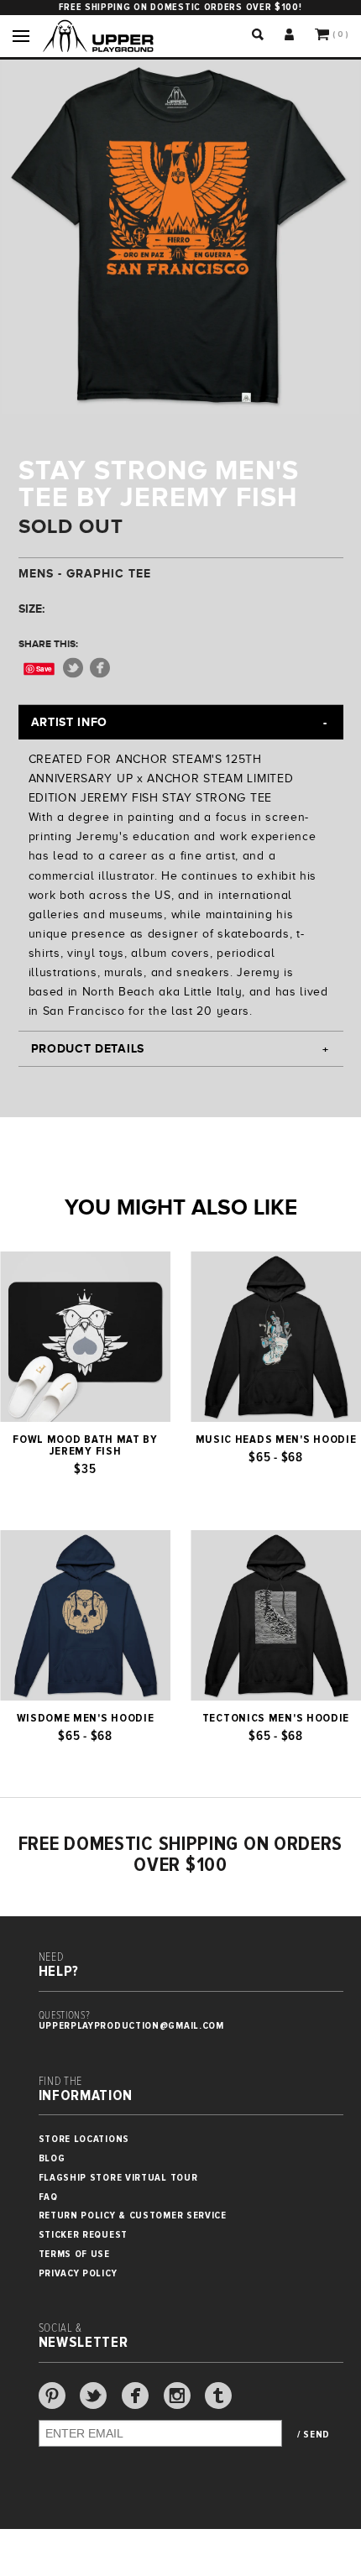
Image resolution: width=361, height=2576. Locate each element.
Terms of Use (74, 2254)
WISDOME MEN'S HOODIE (86, 1718)
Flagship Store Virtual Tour (118, 2178)
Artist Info (70, 722)
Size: (31, 609)
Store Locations (84, 2139)
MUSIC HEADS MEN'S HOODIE (276, 1440)
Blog (52, 2158)
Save (44, 669)
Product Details (88, 1048)
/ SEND (314, 2435)
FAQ (48, 2197)
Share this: (48, 644)
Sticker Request (84, 2235)
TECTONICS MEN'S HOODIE (276, 1718)
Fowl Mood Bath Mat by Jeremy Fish (85, 1445)
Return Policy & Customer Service (133, 2215)
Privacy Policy (78, 2273)
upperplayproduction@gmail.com (131, 2026)
